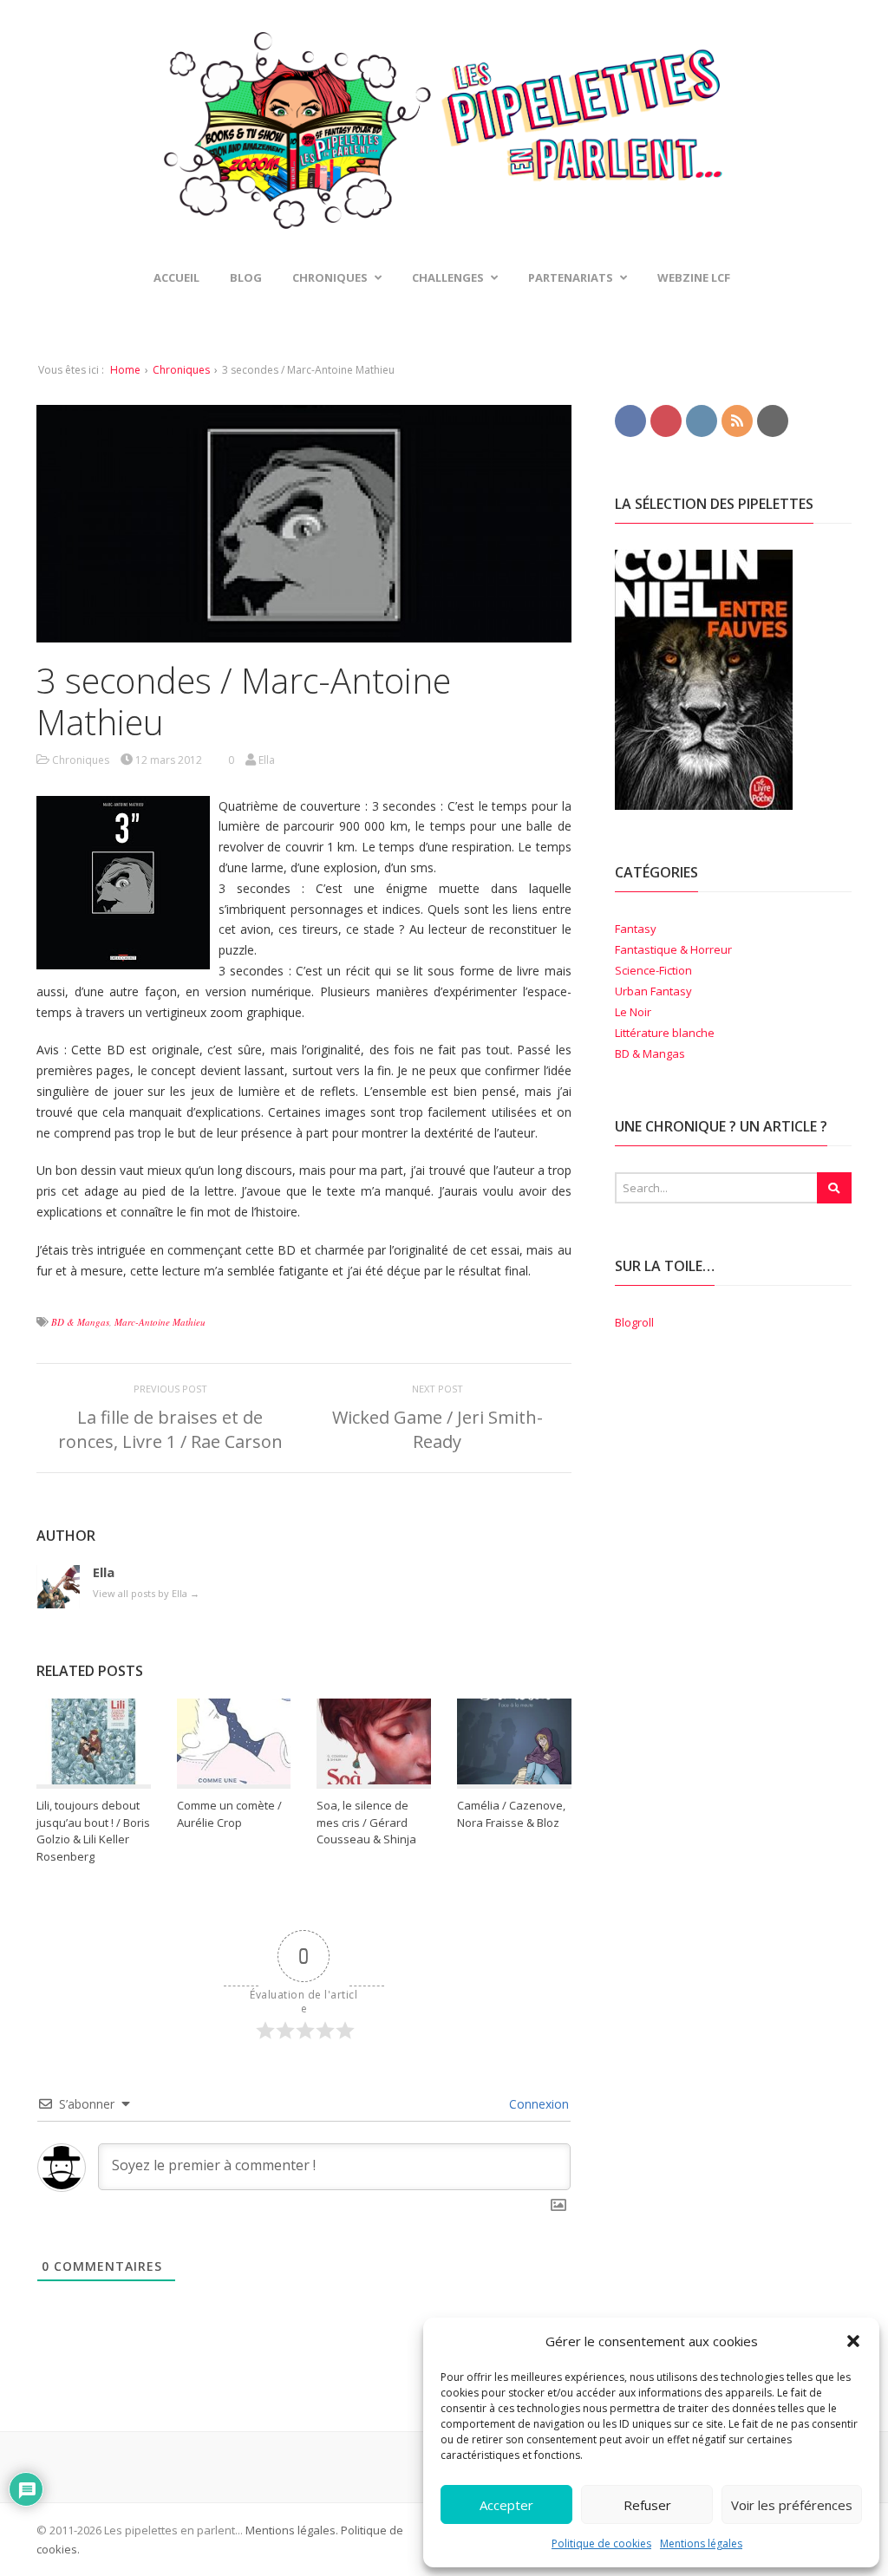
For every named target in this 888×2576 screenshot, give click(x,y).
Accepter (506, 2505)
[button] (853, 2341)
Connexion (537, 2104)
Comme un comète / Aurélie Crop (229, 1814)
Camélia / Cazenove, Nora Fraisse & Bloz (511, 1814)
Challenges (448, 277)
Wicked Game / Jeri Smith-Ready (437, 1429)
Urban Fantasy (653, 991)
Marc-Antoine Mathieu (160, 1322)
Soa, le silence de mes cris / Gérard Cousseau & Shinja (366, 1822)
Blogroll (634, 1322)
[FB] (630, 420)
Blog (246, 277)
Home (125, 370)
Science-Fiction (653, 970)
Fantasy (636, 929)
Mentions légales (701, 2543)
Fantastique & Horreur (673, 949)
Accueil (176, 277)
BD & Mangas (80, 1322)
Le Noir (633, 1012)
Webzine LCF (694, 277)
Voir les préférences (792, 2505)
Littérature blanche (665, 1033)
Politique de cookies (601, 2543)
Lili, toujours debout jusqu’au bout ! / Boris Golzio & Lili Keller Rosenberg (93, 1831)
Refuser (647, 2505)
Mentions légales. (292, 2530)
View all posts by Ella (146, 1593)
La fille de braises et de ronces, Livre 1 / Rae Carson (170, 1429)
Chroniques (181, 370)
